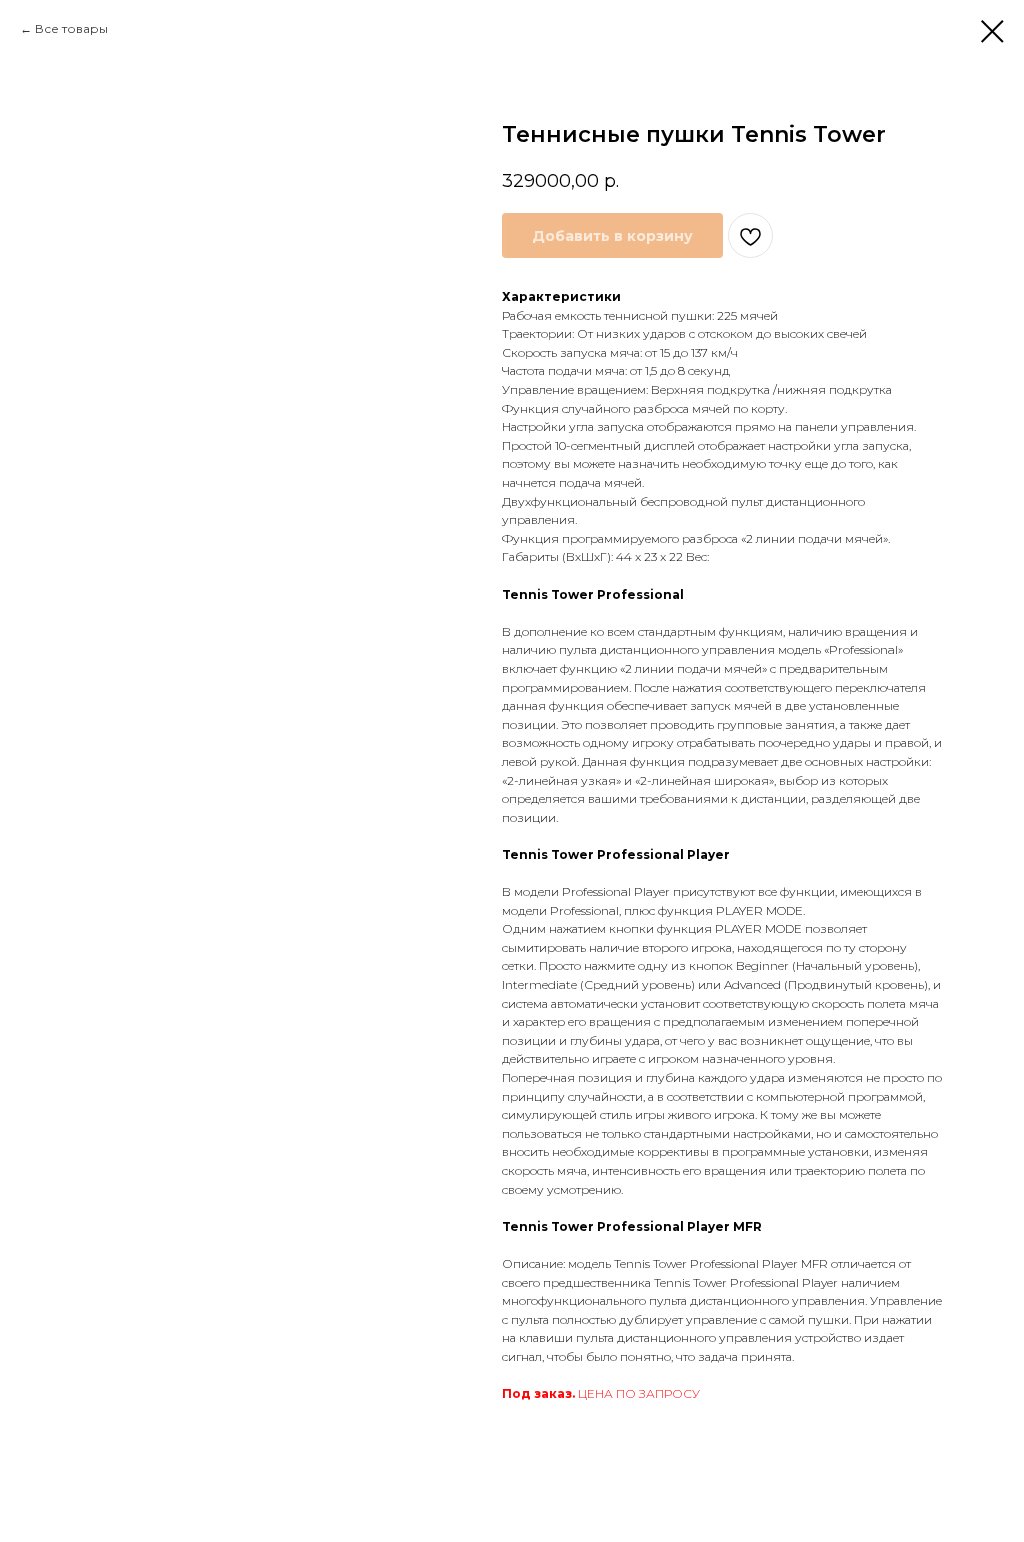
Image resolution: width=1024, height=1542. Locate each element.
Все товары (71, 28)
